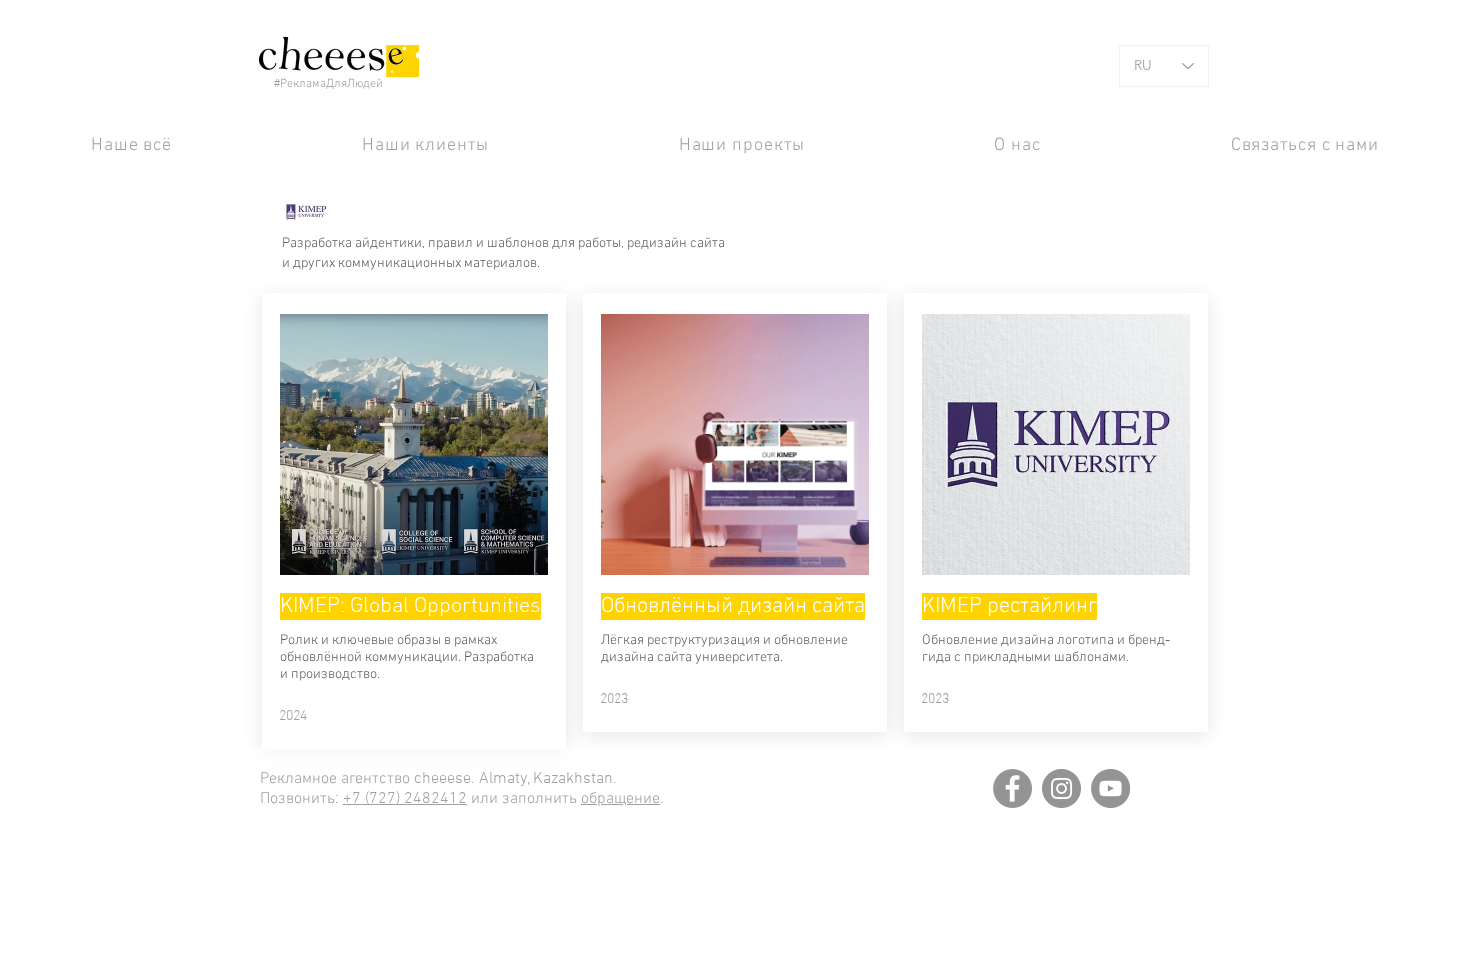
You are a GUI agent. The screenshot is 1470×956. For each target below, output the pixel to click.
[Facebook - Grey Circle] (1012, 788)
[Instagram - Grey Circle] (1061, 788)
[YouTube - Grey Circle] (1110, 788)
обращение (620, 799)
